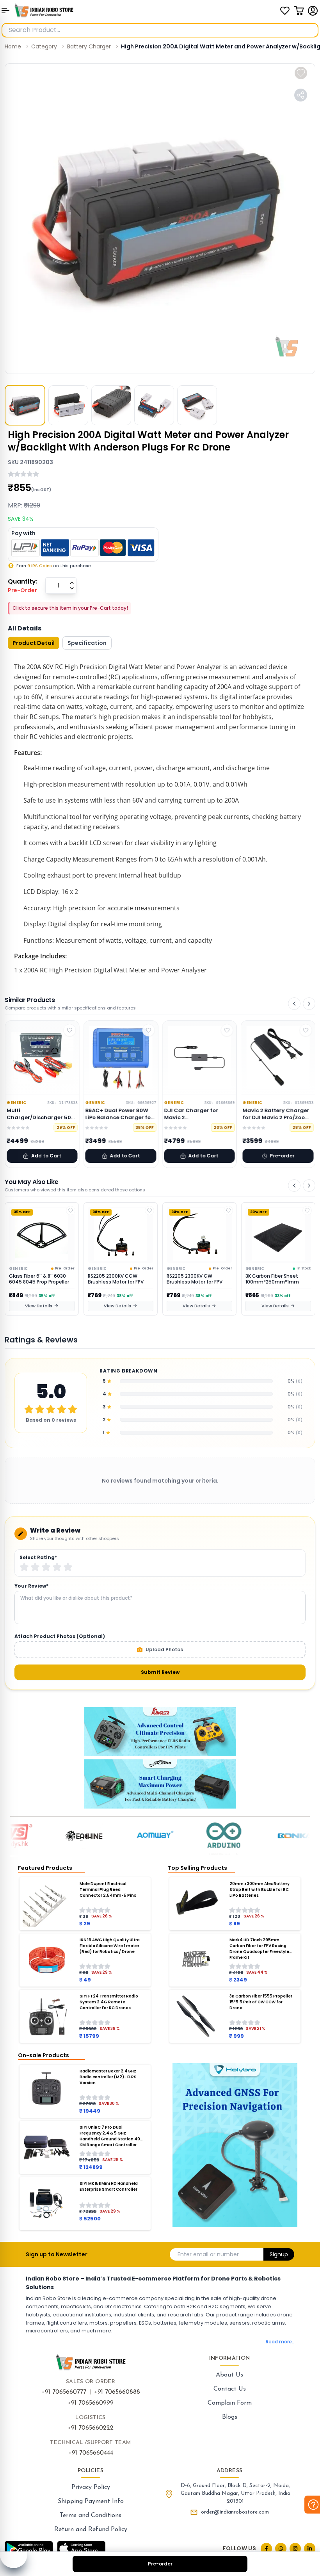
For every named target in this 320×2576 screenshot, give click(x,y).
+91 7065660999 (91, 2403)
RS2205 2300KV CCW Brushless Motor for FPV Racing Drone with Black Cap (37, 1279)
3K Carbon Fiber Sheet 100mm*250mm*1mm (193, 1279)
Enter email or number (208, 2254)
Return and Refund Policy (91, 2530)
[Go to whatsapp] (281, 2548)
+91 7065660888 (117, 2392)
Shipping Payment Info (91, 2501)
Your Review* (31, 1586)
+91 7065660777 (64, 2392)
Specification (87, 643)
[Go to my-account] (313, 11)
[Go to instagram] (295, 2548)
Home (13, 46)
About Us (229, 2375)
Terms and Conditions (91, 2515)
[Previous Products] (294, 1004)
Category (44, 46)
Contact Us (230, 2389)
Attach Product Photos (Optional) (60, 1636)
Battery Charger (89, 46)
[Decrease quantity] (72, 588)
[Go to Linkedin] (310, 2548)
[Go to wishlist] (285, 11)
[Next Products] (309, 1004)
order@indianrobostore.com (235, 2512)
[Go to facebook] (266, 2548)
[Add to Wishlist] (71, 1211)
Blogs (230, 2417)
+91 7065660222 (91, 2428)
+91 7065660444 (91, 2453)
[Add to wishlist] (301, 73)
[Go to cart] (299, 11)
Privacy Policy (91, 2487)
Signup (279, 2254)
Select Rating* (38, 1558)
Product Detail (34, 643)
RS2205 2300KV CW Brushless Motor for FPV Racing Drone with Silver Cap (116, 1279)
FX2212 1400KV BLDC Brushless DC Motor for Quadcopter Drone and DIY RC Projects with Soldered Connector (277, 1279)
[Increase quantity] (72, 583)
